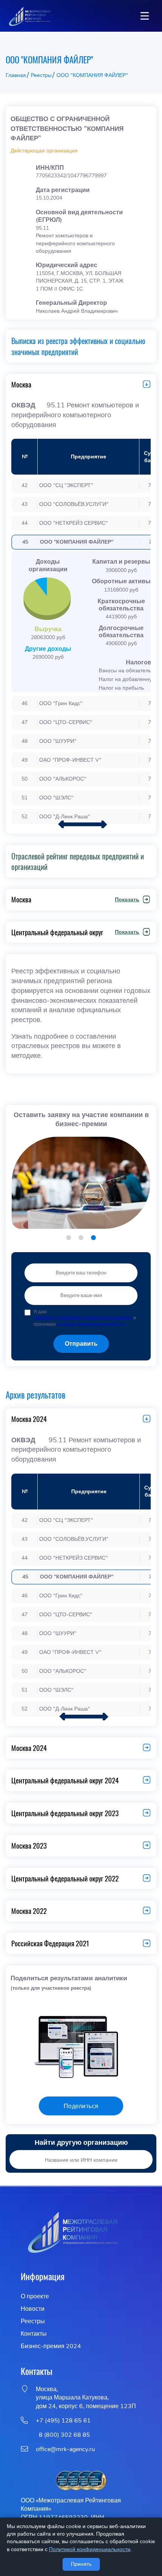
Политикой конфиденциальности (90, 2549)
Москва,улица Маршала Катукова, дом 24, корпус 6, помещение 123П (86, 2398)
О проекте (35, 2296)
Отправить (81, 1344)
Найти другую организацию (81, 2143)
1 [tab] (69, 1238)
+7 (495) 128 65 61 (63, 2421)
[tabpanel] (81, 1185)
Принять (81, 2564)
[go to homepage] (29, 16)
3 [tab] (94, 1238)
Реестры (41, 75)
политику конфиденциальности (91, 1324)
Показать (127, 900)
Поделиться (81, 2106)
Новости (33, 2309)
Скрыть (144, 384)
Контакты (34, 2334)
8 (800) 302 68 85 (63, 2435)
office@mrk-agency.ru (65, 2449)
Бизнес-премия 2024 (51, 2346)
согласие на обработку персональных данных (83, 1318)
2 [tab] (81, 1238)
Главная (16, 75)
